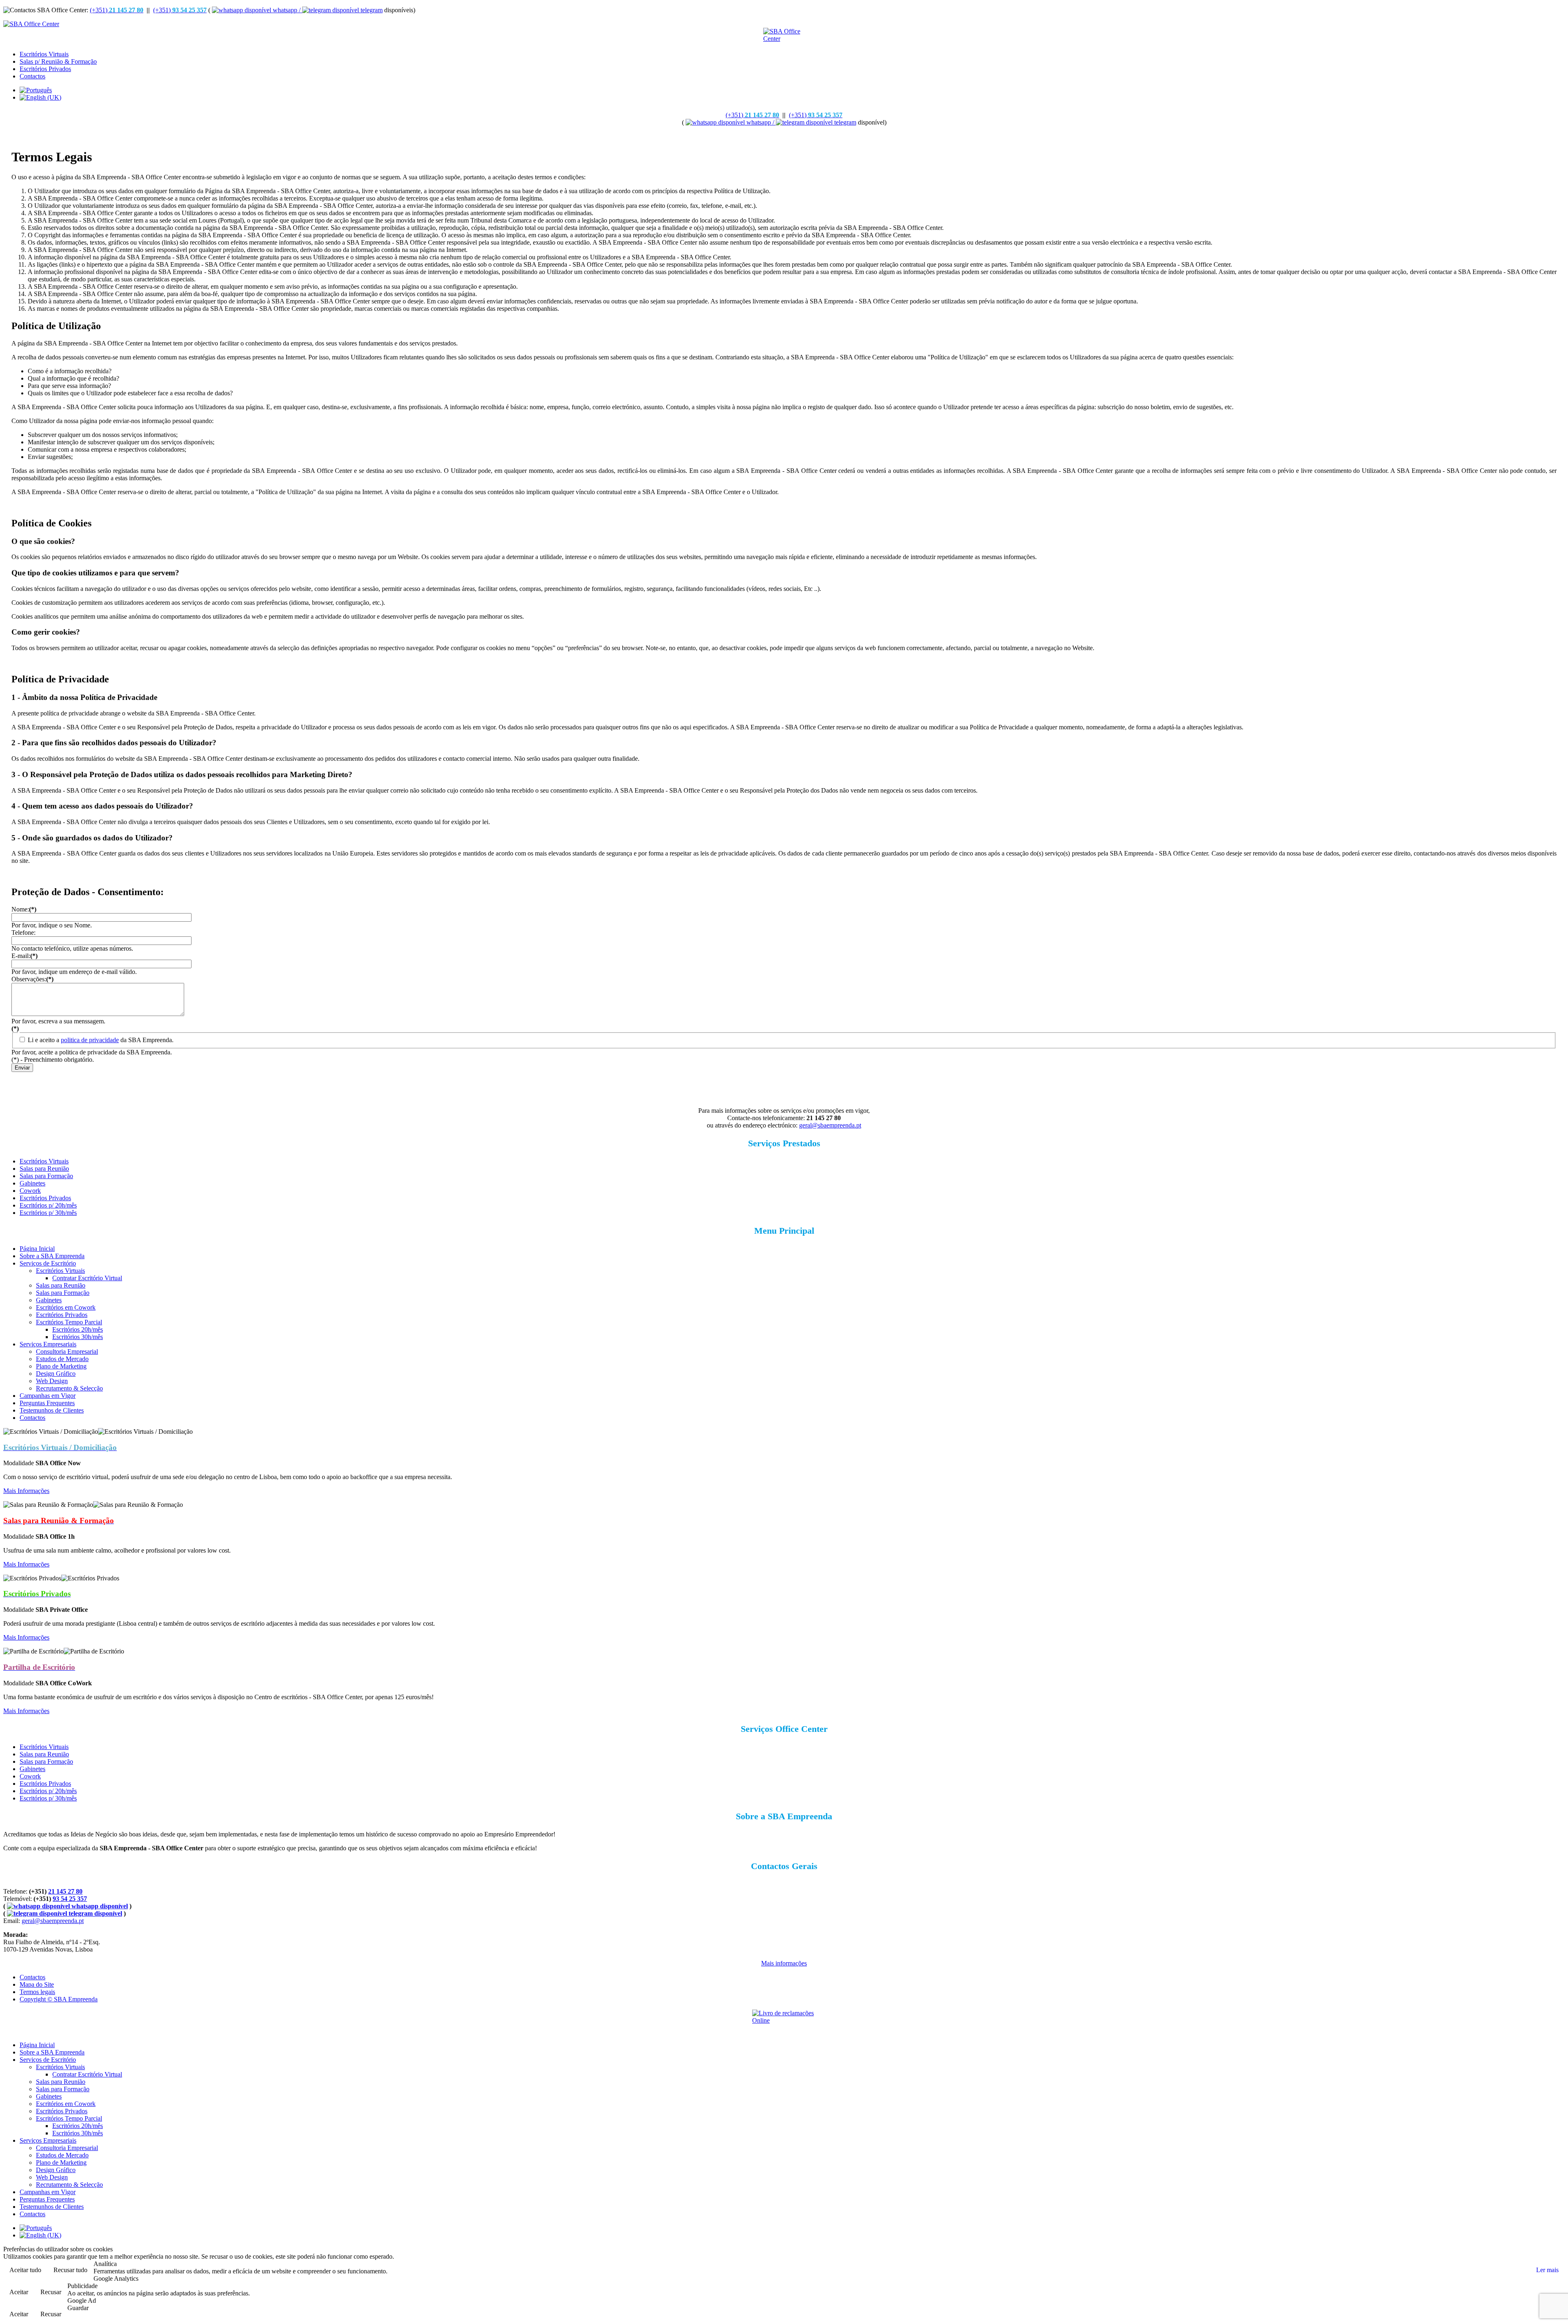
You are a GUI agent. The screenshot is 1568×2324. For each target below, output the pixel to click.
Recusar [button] (51, 2292)
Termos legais (37, 1992)
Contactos (32, 76)
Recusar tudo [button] (70, 2270)
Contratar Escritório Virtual (87, 1278)
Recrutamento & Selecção (69, 1388)
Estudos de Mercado (62, 1359)
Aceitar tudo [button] (25, 2270)
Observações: (32, 979)
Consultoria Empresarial (67, 1351)
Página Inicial (37, 1249)
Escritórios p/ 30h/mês (48, 1213)
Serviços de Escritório (48, 1263)
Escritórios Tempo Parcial (69, 1322)
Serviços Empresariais (48, 1344)
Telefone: (23, 932)
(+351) (117, 10)
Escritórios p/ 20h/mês (48, 1205)
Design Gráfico (56, 1374)
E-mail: (24, 956)
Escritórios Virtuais (44, 54)
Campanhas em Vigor (48, 1396)
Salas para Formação (46, 1176)
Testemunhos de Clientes (52, 1410)
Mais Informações (26, 1491)
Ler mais (1547, 2270)
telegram (371, 10)
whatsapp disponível (99, 1906)
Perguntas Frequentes (47, 1403)
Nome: (24, 909)
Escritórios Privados (45, 69)
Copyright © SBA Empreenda (59, 1999)
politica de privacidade (90, 1040)
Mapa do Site (37, 1984)
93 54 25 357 (70, 1899)
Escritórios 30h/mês (78, 1337)
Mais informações (784, 1963)
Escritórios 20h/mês (78, 1329)
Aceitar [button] (19, 2292)
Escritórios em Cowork (66, 1307)
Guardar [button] (78, 2308)
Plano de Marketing (61, 1366)
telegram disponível (95, 1913)
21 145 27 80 (65, 1891)
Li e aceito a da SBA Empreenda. (101, 1040)
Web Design (52, 1381)
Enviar (22, 1068)
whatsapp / (287, 10)
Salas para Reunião (44, 1169)
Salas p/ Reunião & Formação (58, 61)
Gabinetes (32, 1183)
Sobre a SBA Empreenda (52, 1256)
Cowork (30, 1191)
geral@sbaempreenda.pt (830, 1125)
